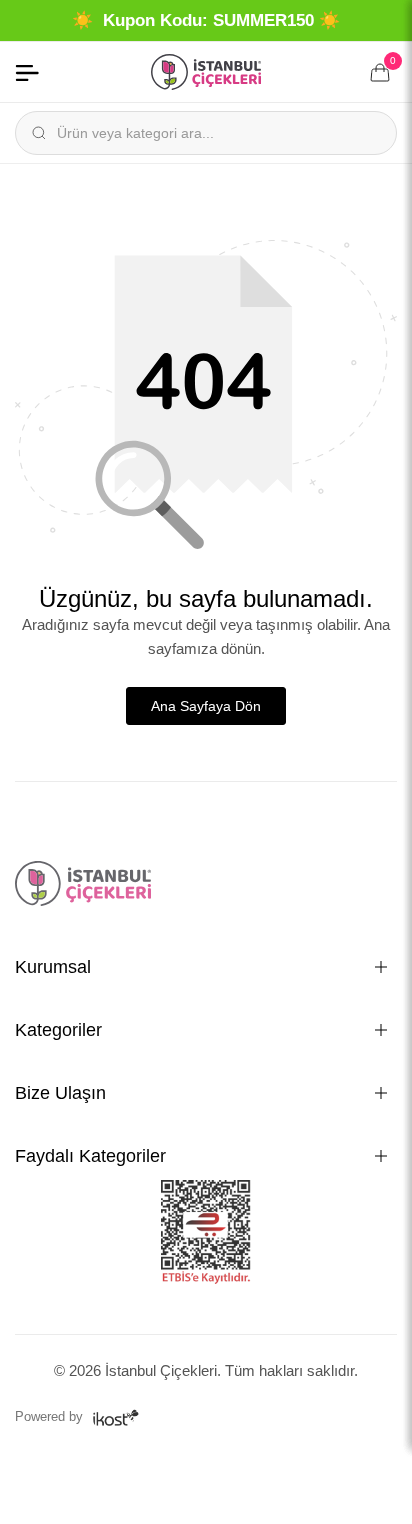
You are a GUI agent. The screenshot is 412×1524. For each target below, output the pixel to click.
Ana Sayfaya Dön (206, 706)
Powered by (51, 1416)
